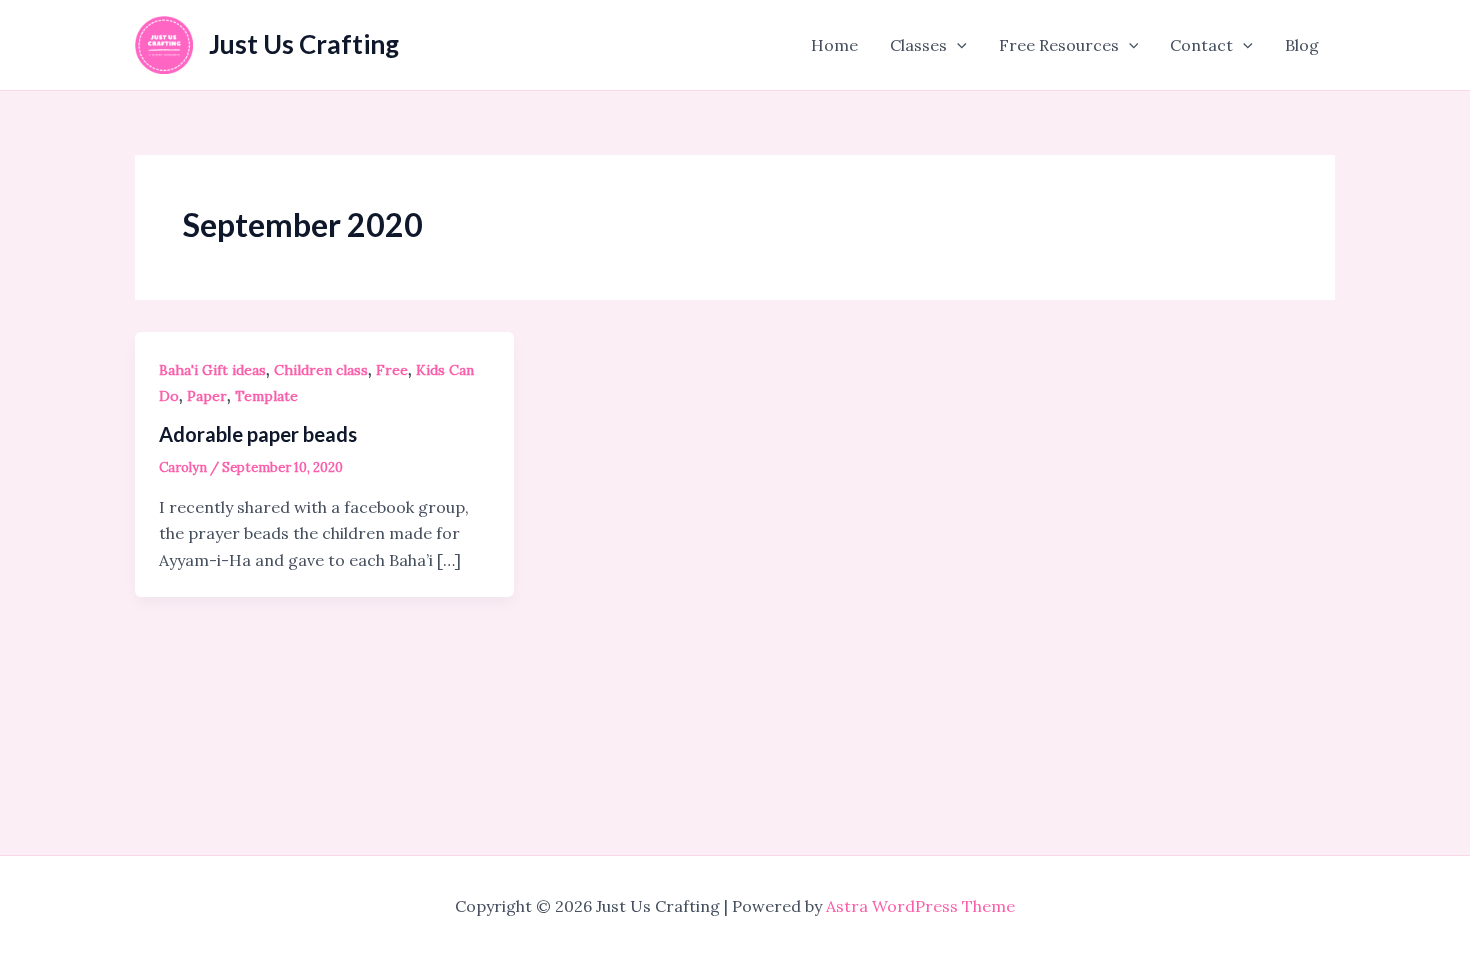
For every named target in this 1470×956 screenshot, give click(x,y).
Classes (918, 45)
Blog (1302, 45)
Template (266, 396)
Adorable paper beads (258, 434)
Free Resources (1059, 45)
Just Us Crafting (304, 44)
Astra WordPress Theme (920, 906)
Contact (1201, 45)
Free (392, 370)
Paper (207, 396)
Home (834, 45)
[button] (957, 45)
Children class (321, 370)
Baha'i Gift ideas (212, 370)
